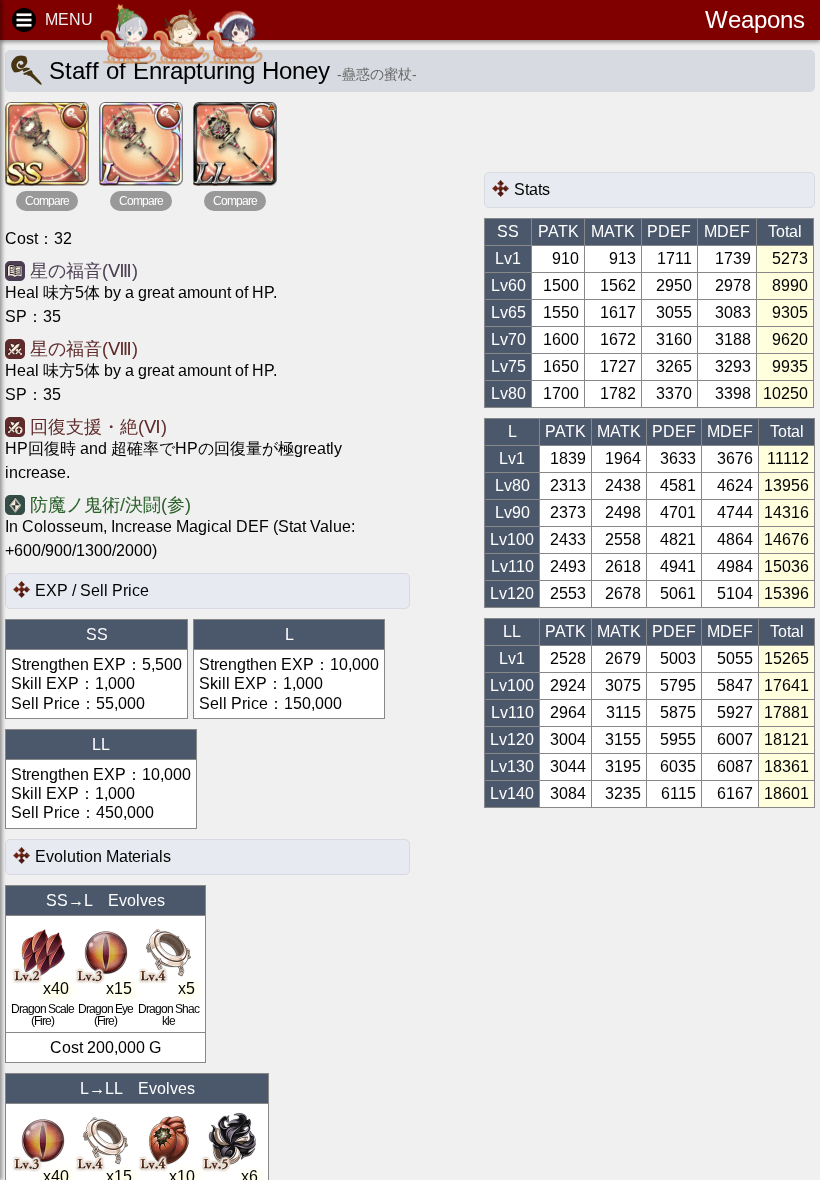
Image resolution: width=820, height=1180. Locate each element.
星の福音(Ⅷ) (84, 271)
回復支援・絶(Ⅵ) (98, 427)
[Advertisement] (644, 137)
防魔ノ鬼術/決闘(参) (110, 505)
